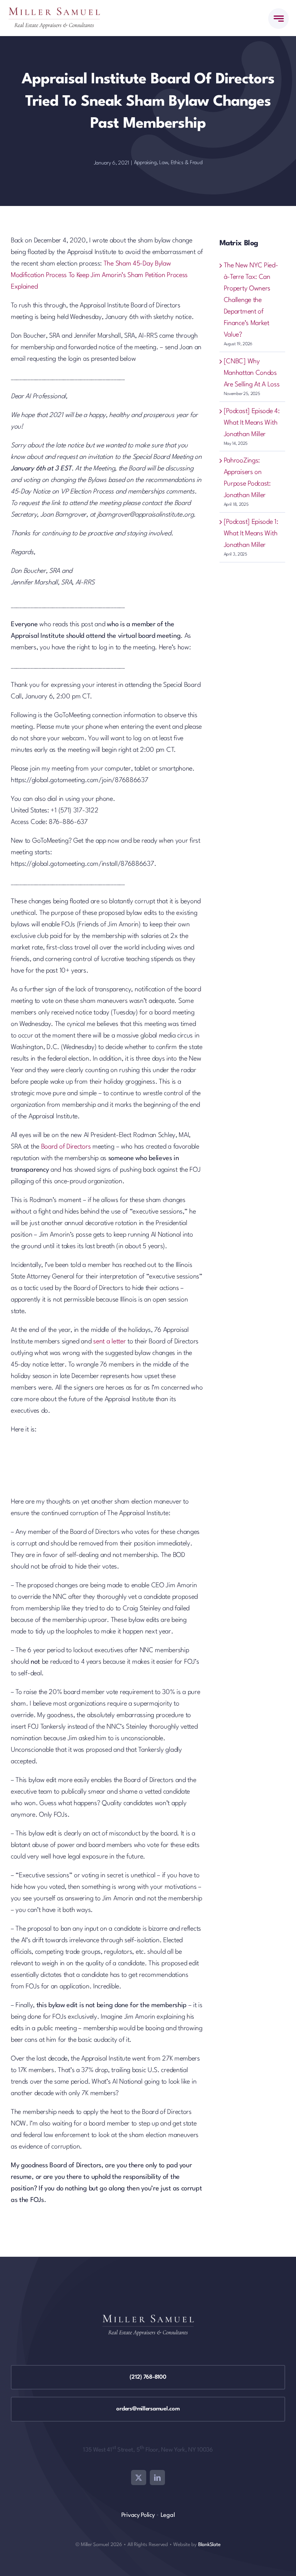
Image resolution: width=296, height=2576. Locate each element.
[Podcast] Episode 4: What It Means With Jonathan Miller (252, 423)
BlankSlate (209, 2545)
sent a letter (109, 1342)
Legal (168, 2515)
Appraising (145, 163)
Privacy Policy (138, 2515)
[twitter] (139, 2478)
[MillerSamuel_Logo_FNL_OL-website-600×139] (54, 11)
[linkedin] (157, 2478)
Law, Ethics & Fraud (181, 163)
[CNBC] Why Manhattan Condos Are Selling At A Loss (252, 373)
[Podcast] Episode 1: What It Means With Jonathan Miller (251, 534)
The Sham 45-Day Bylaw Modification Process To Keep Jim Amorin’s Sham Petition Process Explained (99, 275)
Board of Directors (66, 1147)
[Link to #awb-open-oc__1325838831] (278, 19)
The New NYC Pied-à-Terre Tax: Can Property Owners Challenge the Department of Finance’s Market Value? (251, 300)
